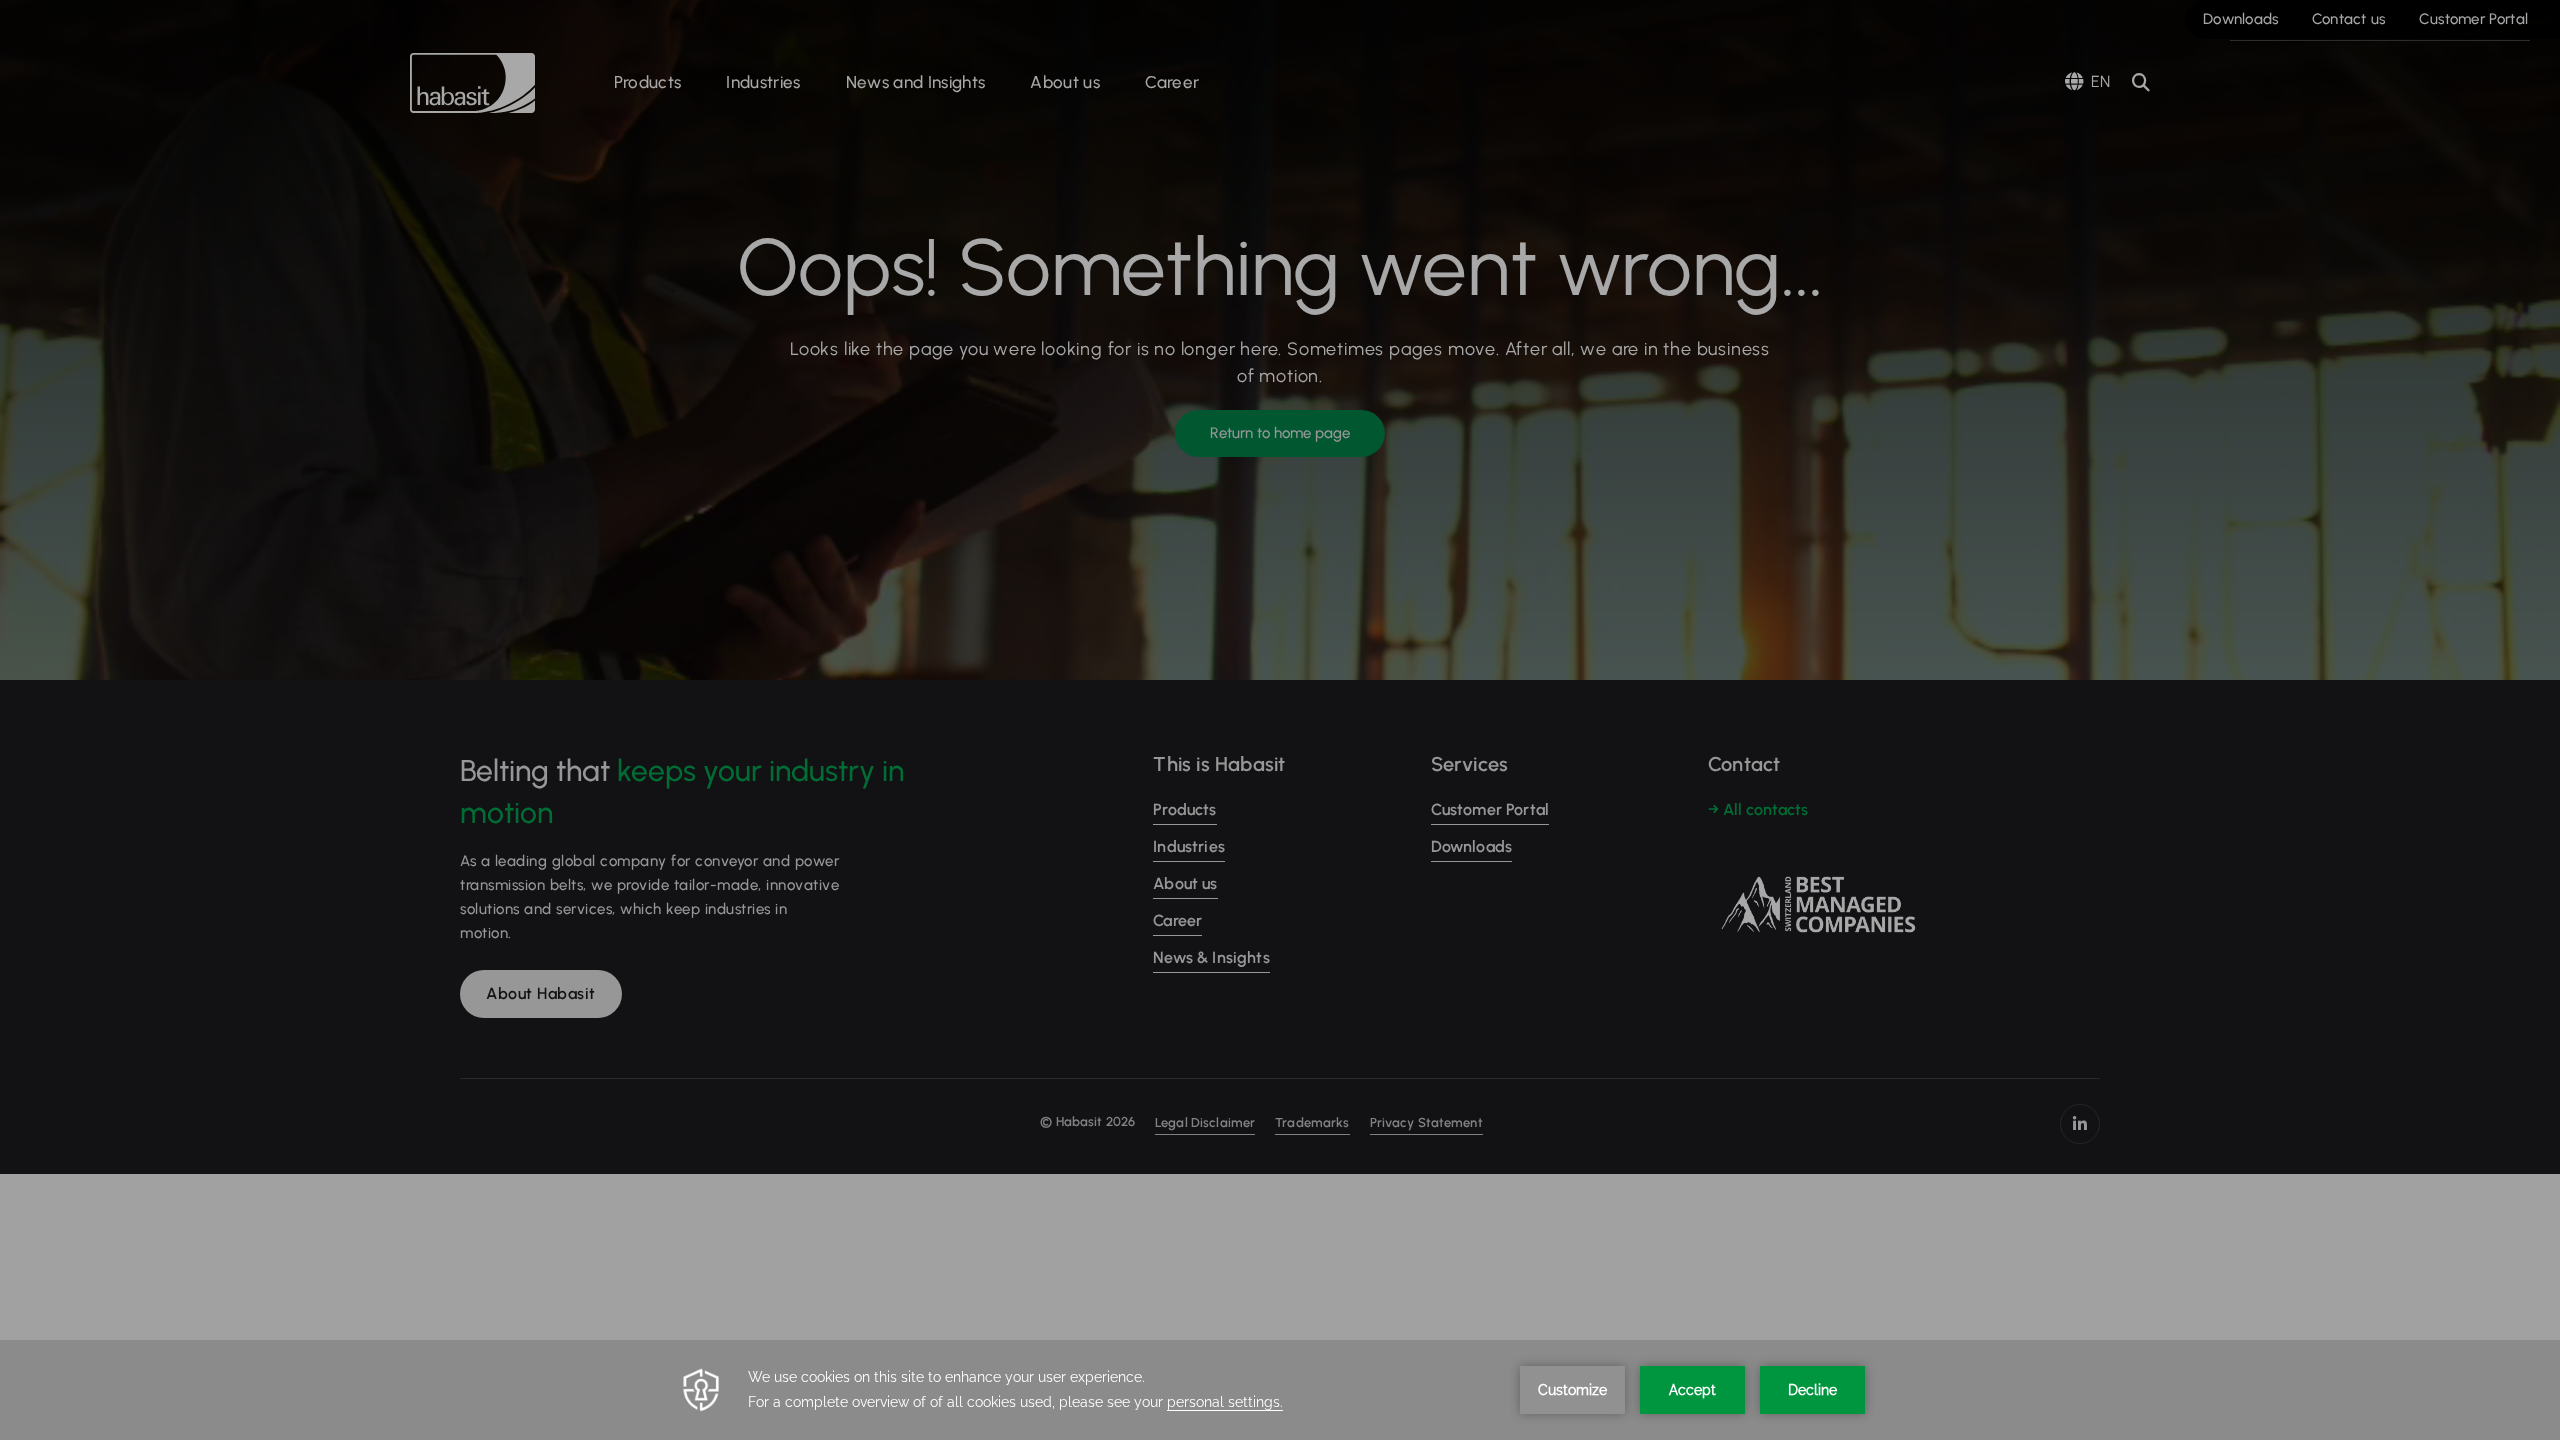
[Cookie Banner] (1280, 1390)
